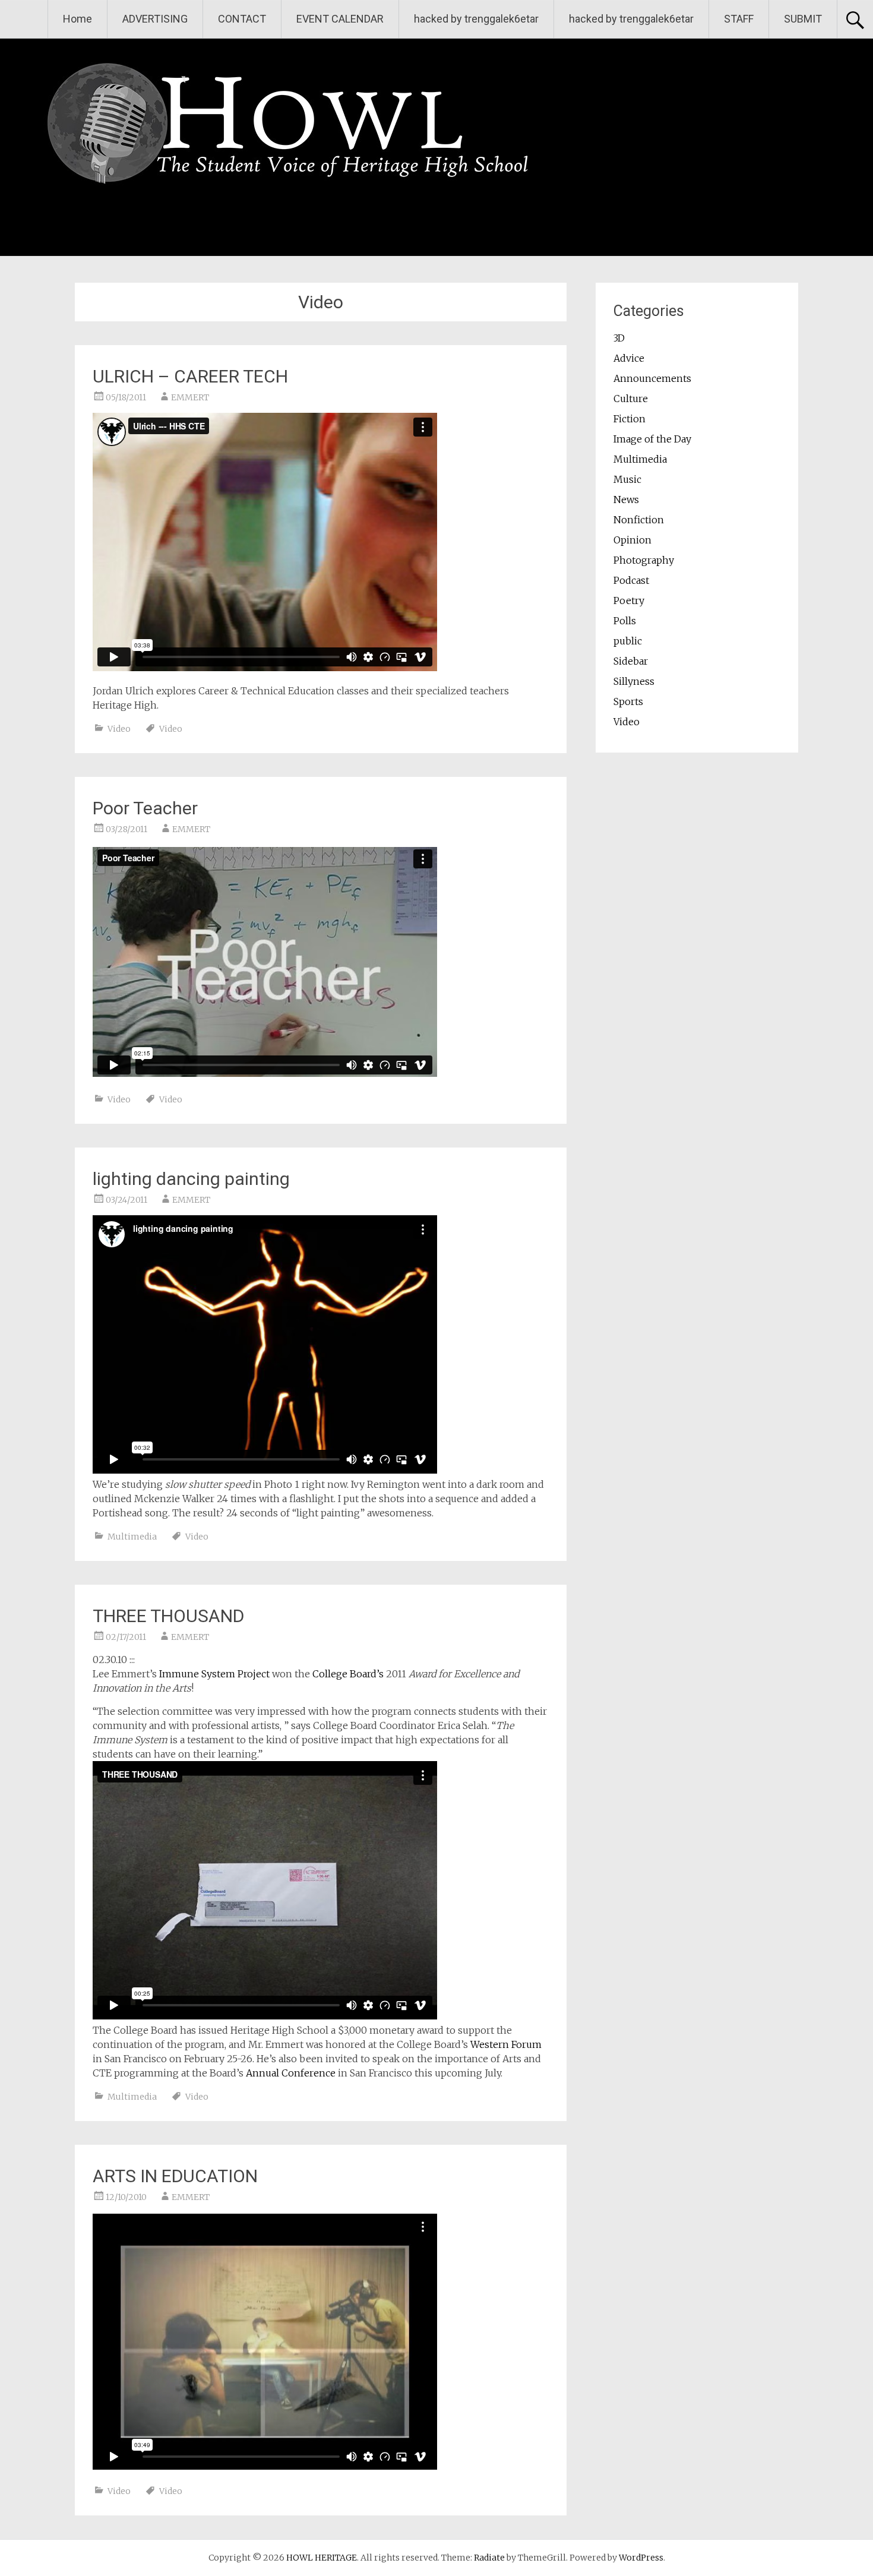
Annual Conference (291, 2073)
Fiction (630, 419)
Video (119, 729)
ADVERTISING (155, 19)
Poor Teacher (145, 808)
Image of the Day (652, 439)
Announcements (652, 378)
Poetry (629, 600)
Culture (631, 399)
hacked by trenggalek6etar (476, 19)
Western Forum (506, 2044)
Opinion (632, 540)
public (628, 641)
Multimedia (132, 1537)
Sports (628, 701)
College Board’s (348, 1674)
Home (78, 19)
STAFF (739, 19)
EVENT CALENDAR (340, 19)
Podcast (631, 580)
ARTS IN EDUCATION (175, 2176)
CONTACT (242, 19)
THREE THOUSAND (168, 1616)
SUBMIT (803, 19)
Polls (625, 621)
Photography (644, 560)
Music (627, 479)
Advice (629, 358)
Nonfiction (639, 520)
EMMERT (190, 397)
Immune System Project (214, 1674)
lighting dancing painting (191, 1179)
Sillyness (634, 681)
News (626, 500)
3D (619, 338)
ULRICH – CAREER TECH (190, 376)
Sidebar (631, 661)
